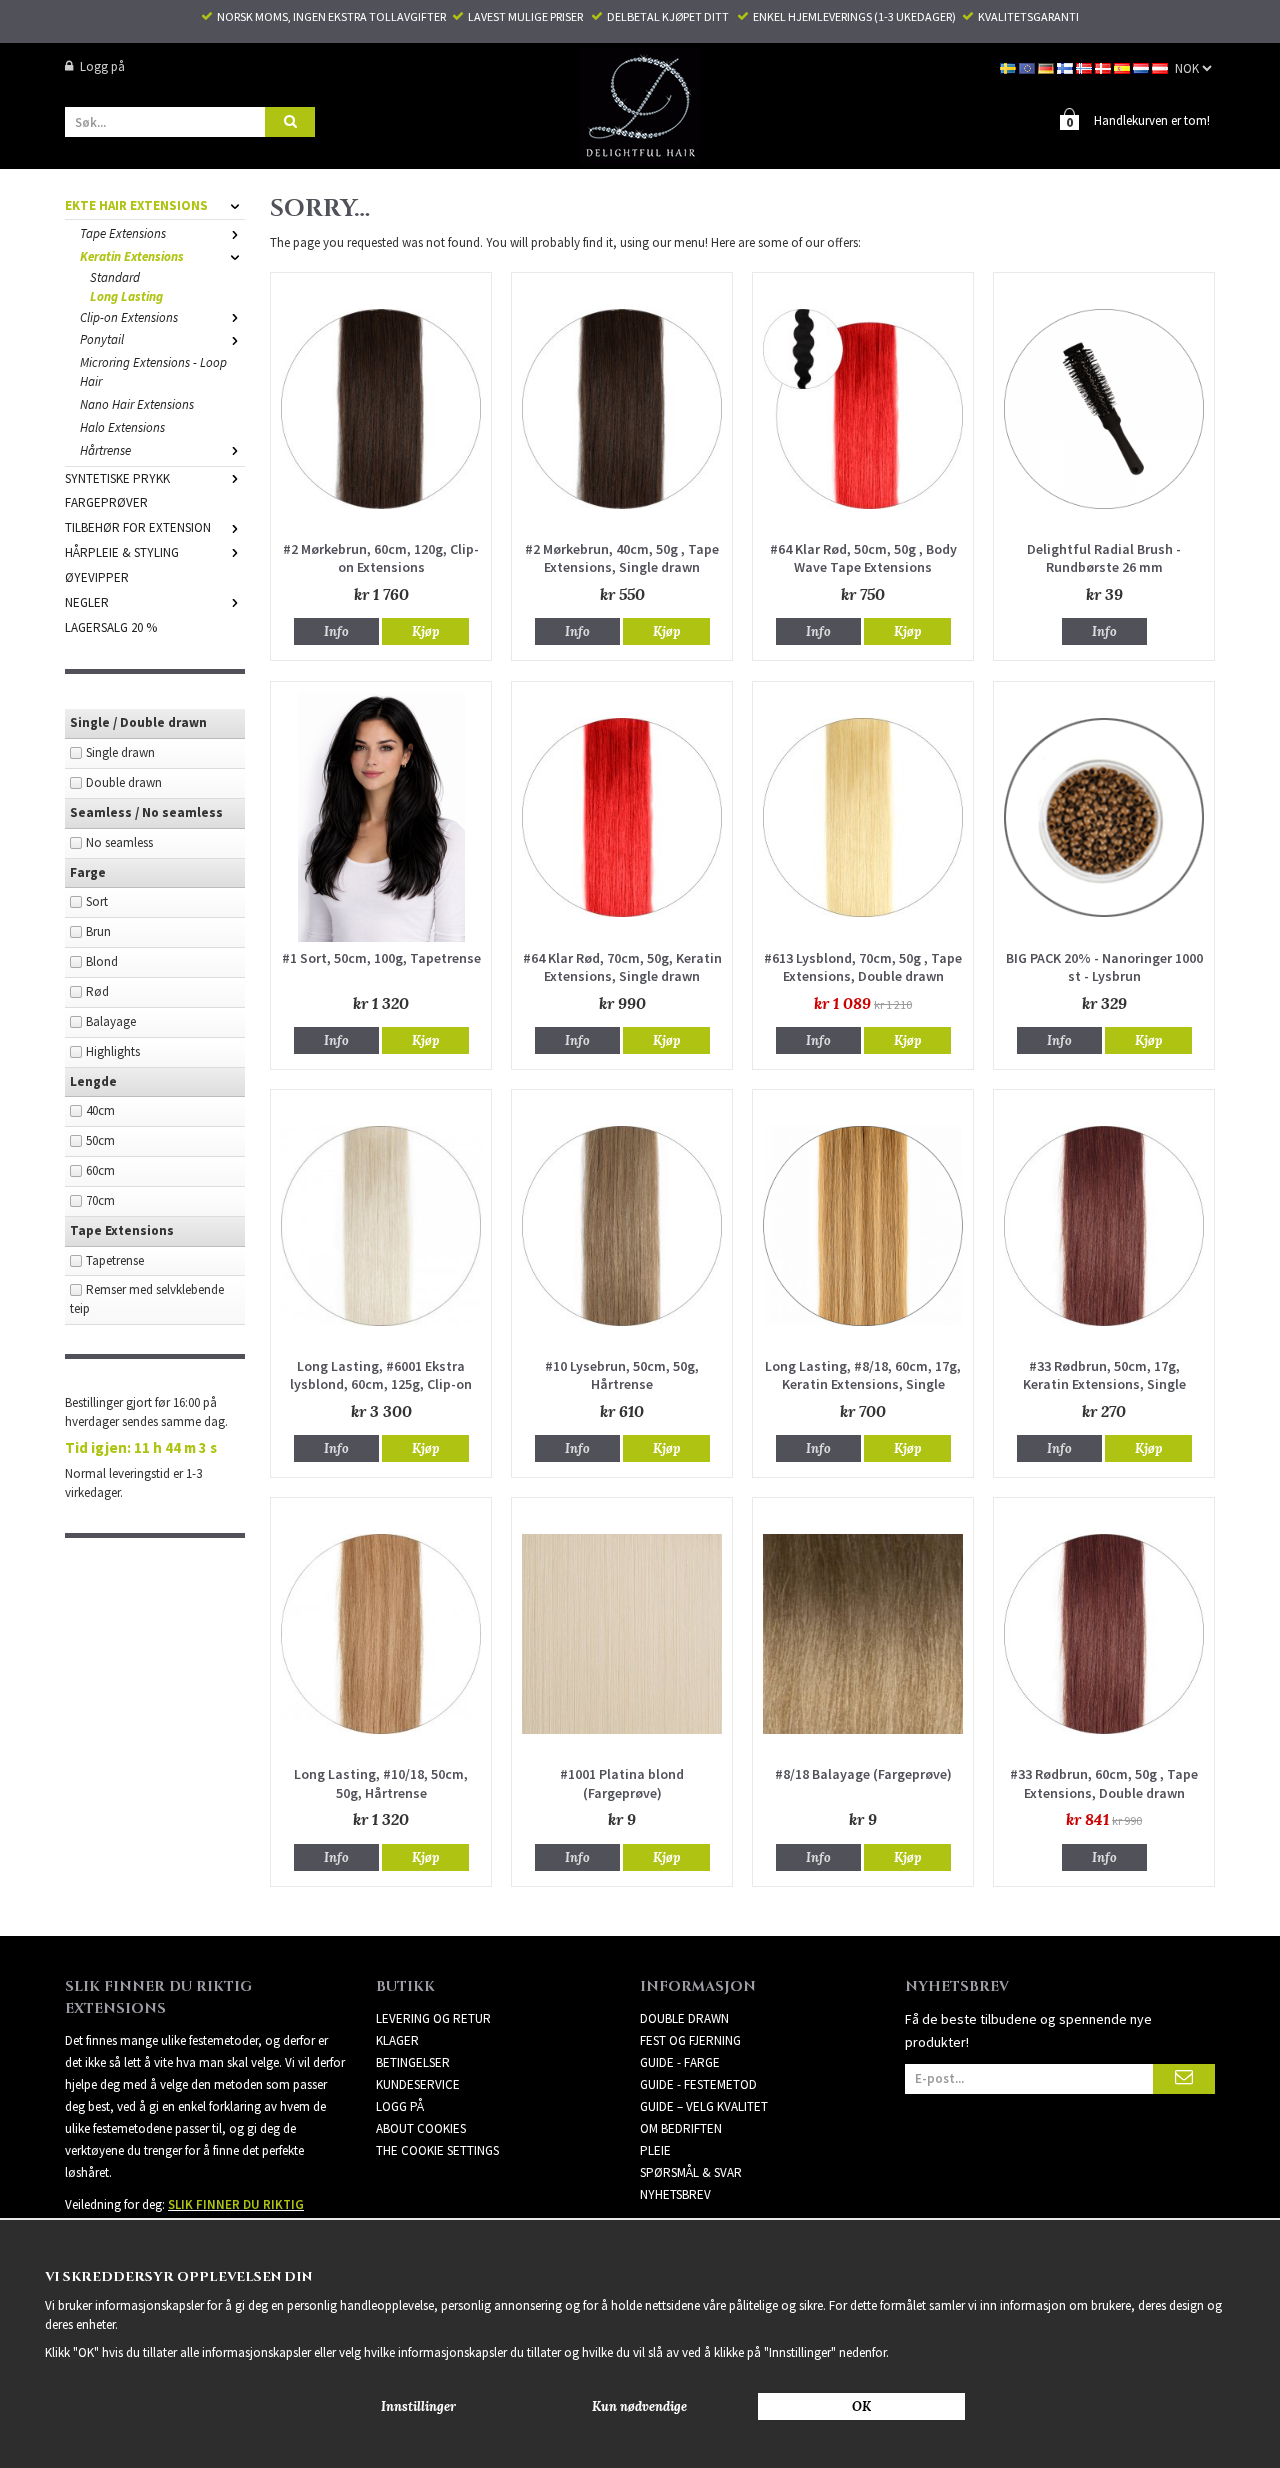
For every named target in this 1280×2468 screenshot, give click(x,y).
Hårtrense (105, 450)
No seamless (119, 842)
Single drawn (120, 752)
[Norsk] (1085, 66)
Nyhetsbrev (675, 2194)
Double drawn (124, 782)
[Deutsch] (1047, 66)
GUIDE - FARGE (680, 2062)
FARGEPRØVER (106, 502)
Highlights (113, 1051)
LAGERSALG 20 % (111, 627)
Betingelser (413, 2062)
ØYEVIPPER (97, 577)
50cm (100, 1140)
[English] (1028, 66)
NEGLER (87, 602)
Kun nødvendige (639, 2406)
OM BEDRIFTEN (681, 2128)
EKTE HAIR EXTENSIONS (136, 205)
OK (861, 2406)
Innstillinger (418, 2406)
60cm (100, 1170)
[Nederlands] (1142, 66)
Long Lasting (126, 296)
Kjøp (425, 631)
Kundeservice (418, 2084)
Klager (397, 2040)
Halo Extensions (122, 427)
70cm (100, 1200)
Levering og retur (433, 2018)
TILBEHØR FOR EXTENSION (138, 527)
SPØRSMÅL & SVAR (691, 2172)
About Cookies (421, 2128)
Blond (102, 961)
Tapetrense (115, 1260)
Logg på (102, 66)
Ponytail (102, 339)
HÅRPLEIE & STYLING (122, 552)
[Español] (1123, 66)
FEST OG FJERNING (690, 2040)
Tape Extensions (123, 233)
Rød (97, 991)
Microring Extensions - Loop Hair (153, 372)
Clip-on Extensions (129, 317)
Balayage (111, 1021)
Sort (97, 901)
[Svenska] (1009, 66)
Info (336, 631)
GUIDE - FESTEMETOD (698, 2084)
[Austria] (1161, 66)
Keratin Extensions (132, 256)
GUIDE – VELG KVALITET (704, 2106)
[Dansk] (1104, 66)
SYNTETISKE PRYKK (117, 478)
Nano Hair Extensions (137, 404)
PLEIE (655, 2150)
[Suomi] (1066, 66)
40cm (100, 1110)
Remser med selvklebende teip (147, 1299)
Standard (115, 277)
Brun (98, 931)
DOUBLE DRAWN (684, 2018)
